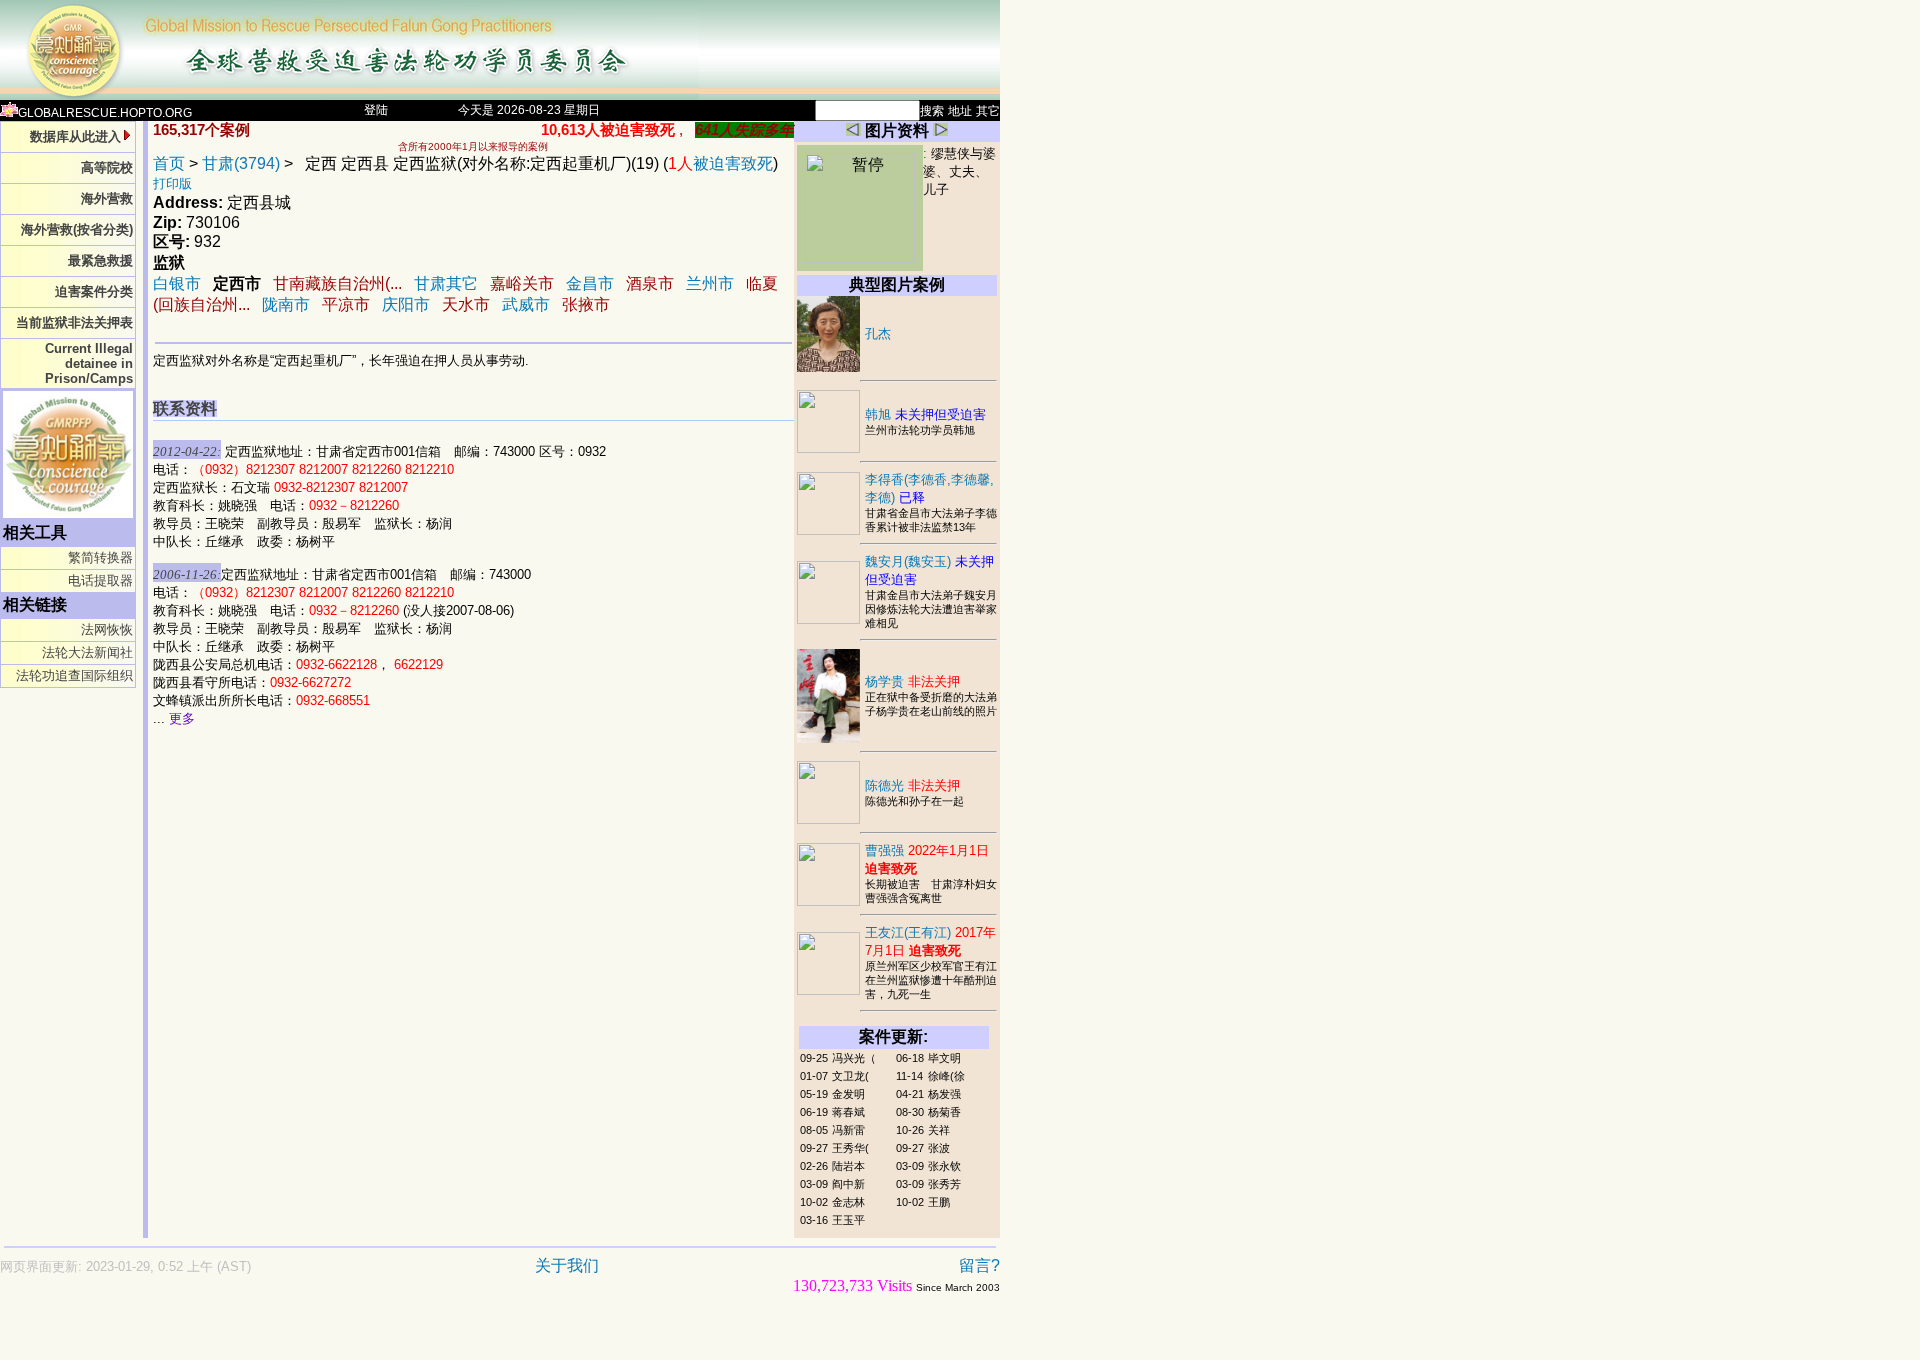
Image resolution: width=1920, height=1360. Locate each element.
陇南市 (286, 304)
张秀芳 (944, 1184)
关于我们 (567, 1265)
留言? (979, 1265)
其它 (988, 111)
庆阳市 (406, 304)
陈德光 (912, 785)
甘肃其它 (446, 283)
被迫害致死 (720, 163)
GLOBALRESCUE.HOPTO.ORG (105, 113)
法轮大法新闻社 (87, 652)
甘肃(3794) (241, 163)
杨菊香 (944, 1112)
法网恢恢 (107, 629)
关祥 (939, 1130)
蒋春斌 (848, 1112)
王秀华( (850, 1148)
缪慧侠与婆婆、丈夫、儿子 (959, 171)
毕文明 (944, 1058)
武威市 (526, 304)
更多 (182, 718)
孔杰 (878, 333)
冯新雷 (848, 1130)
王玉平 (848, 1220)
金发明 (848, 1094)
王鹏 (939, 1202)
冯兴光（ (854, 1058)
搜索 (932, 111)
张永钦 (944, 1166)
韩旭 (925, 414)
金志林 (848, 1202)
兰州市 (710, 283)
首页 (169, 163)
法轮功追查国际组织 (74, 675)
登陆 (376, 110)
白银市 (177, 283)
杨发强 (944, 1094)
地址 (960, 111)
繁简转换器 (100, 557)
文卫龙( (850, 1076)
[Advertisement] (430, 1336)
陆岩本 (848, 1166)
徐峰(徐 (946, 1076)
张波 (939, 1148)
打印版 (172, 183)
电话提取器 (100, 580)
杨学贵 (912, 681)
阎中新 (848, 1184)
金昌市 (590, 283)
